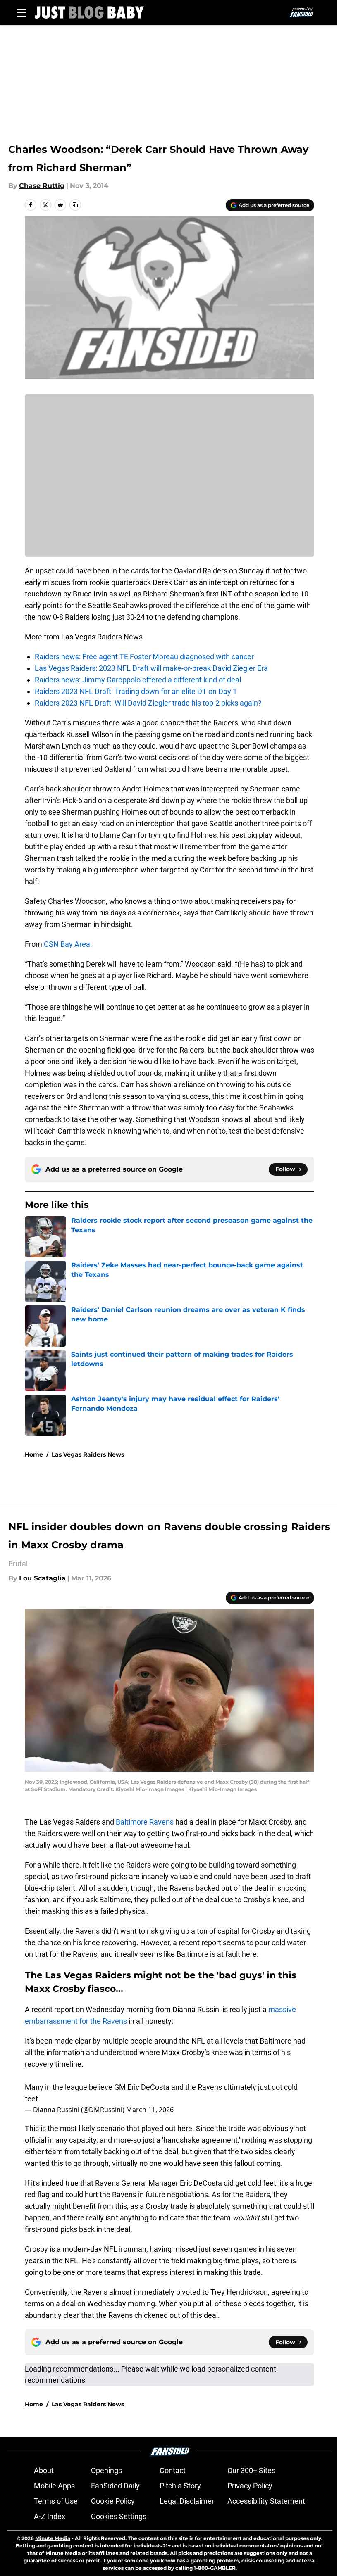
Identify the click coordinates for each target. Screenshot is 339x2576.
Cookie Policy (113, 2501)
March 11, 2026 (150, 2110)
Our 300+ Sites (251, 2470)
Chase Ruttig (42, 186)
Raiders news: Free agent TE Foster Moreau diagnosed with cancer (144, 657)
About (44, 2470)
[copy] (75, 205)
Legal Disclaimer (187, 2501)
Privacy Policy (250, 2486)
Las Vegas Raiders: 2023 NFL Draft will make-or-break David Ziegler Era (151, 668)
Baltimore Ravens (145, 1822)
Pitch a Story (180, 2486)
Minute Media (53, 2538)
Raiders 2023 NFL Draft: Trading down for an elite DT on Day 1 (136, 691)
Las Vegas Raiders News (88, 1454)
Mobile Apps (54, 2486)
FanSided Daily (115, 2486)
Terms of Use (56, 2501)
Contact (173, 2470)
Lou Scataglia (42, 1578)
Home (34, 1454)
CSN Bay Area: (67, 944)
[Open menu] (21, 12)
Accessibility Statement (266, 2501)
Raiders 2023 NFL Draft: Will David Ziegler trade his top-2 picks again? (148, 703)
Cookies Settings (119, 2516)
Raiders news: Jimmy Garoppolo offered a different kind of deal (138, 680)
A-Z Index (50, 2516)
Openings (106, 2470)
